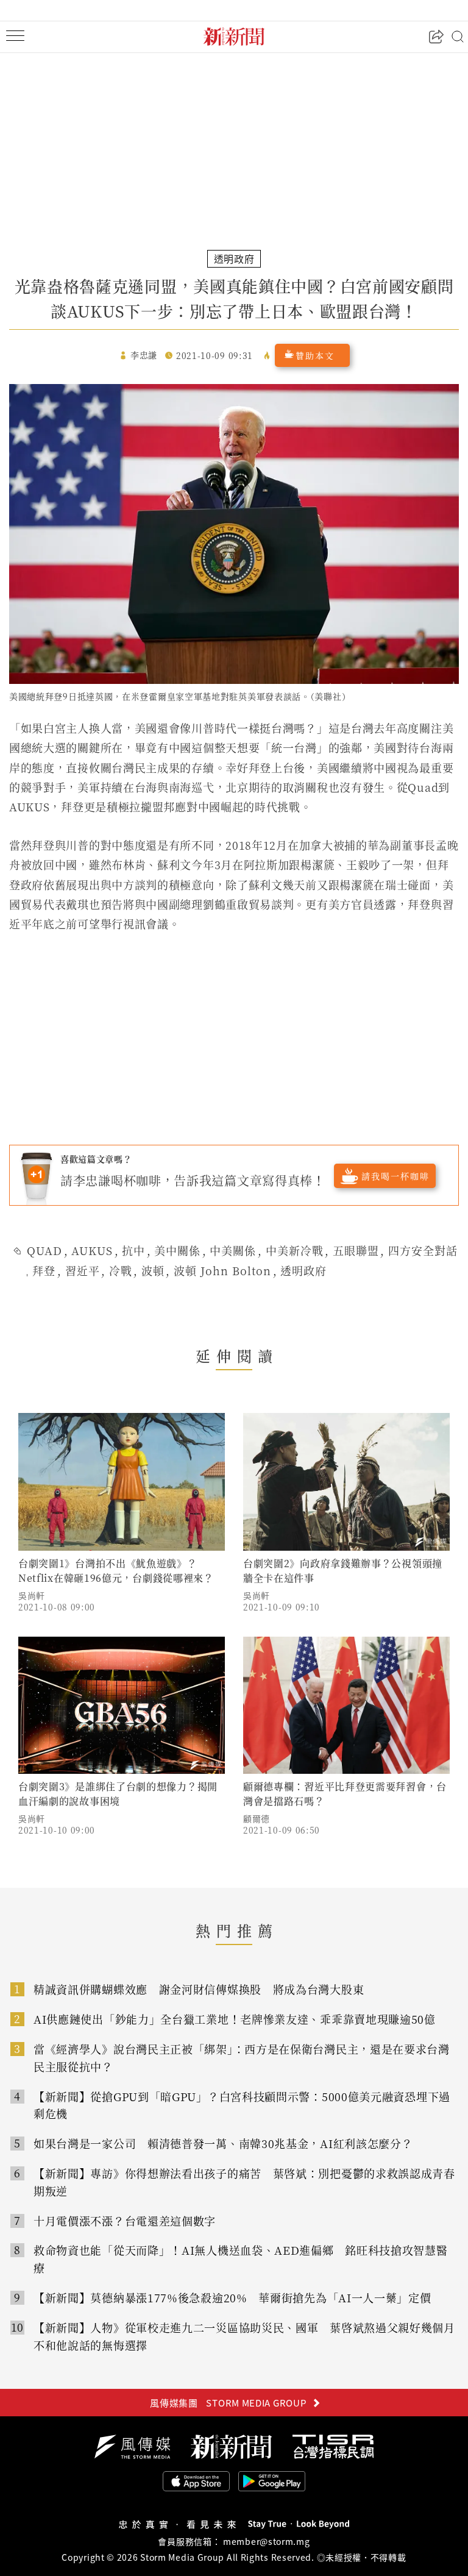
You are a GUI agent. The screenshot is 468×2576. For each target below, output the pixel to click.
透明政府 (303, 1270)
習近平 (83, 1270)
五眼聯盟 (356, 1250)
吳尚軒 (32, 1595)
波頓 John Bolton (222, 1270)
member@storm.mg (267, 2541)
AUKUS (92, 1250)
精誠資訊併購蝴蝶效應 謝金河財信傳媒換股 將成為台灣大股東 (199, 1989)
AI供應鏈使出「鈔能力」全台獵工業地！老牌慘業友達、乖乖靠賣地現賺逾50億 (235, 2019)
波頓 (153, 1270)
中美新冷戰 (295, 1250)
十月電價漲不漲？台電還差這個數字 (125, 2221)
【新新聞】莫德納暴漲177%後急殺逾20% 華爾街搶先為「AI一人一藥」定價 (232, 2297)
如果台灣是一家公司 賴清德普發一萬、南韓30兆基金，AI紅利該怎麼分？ (223, 2143)
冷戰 (121, 1270)
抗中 (133, 1250)
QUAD (44, 1250)
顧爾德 (257, 1818)
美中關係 (177, 1250)
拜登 (44, 1270)
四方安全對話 (423, 1250)
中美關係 (233, 1250)
